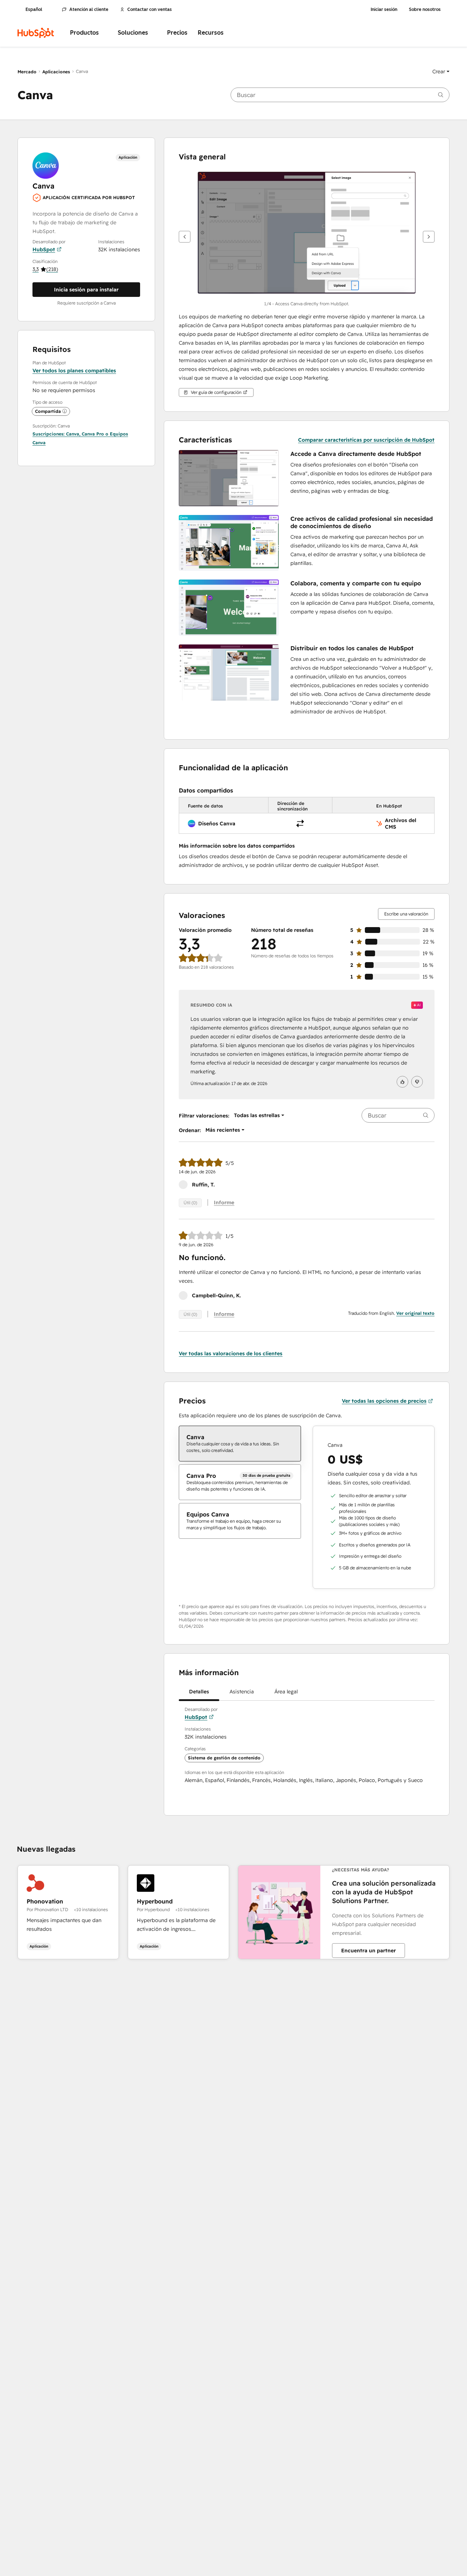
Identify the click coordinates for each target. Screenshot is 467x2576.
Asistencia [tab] (242, 1692)
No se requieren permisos (64, 390)
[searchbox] (340, 95)
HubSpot (44, 249)
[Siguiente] (429, 237)
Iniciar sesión (384, 9)
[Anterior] (185, 237)
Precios (177, 33)
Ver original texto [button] (415, 1313)
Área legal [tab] (286, 1692)
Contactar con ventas (150, 9)
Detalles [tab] (199, 1692)
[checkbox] (240, 1444)
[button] (441, 71)
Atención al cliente (89, 9)
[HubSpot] (36, 33)
